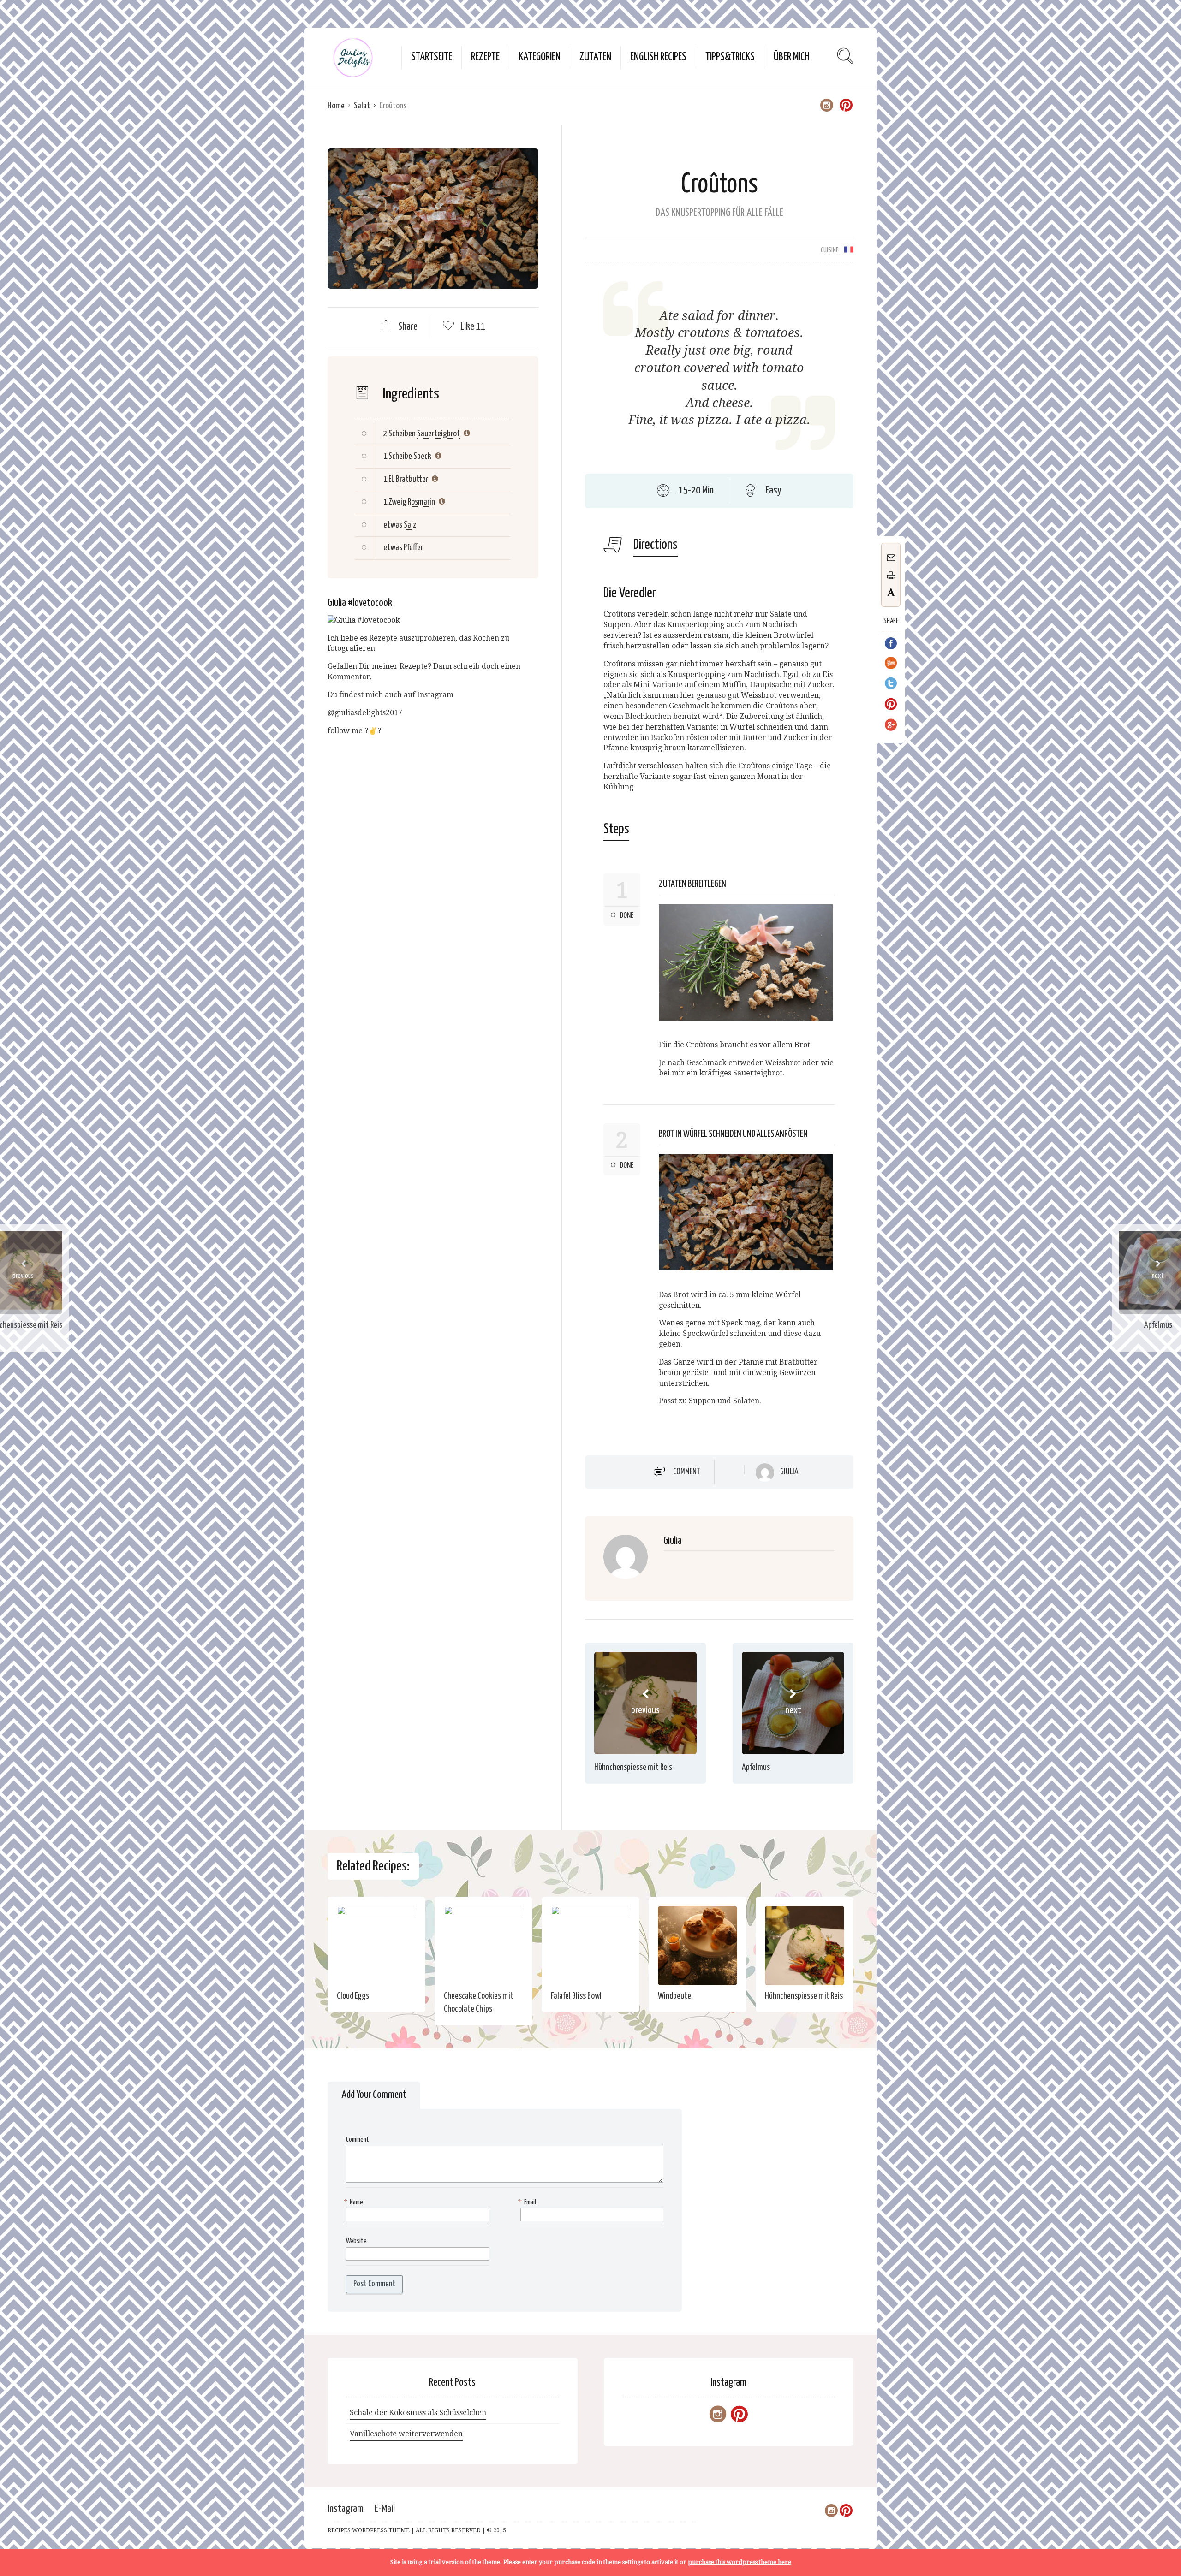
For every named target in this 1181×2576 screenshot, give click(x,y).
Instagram (346, 2509)
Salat (362, 106)
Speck (422, 456)
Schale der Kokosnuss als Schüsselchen (418, 2413)
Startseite (432, 57)
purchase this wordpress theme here (740, 2562)
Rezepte (485, 57)
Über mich (791, 57)
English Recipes (658, 57)
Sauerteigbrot (438, 434)
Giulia (789, 1472)
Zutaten (595, 57)
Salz (410, 525)
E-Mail (385, 2509)
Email (528, 2202)
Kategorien (540, 57)
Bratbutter (412, 479)
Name (355, 2202)
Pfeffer (413, 548)
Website (356, 2241)
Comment (687, 1472)
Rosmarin (421, 502)
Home (336, 106)
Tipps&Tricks (730, 57)
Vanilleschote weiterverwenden (406, 2434)
